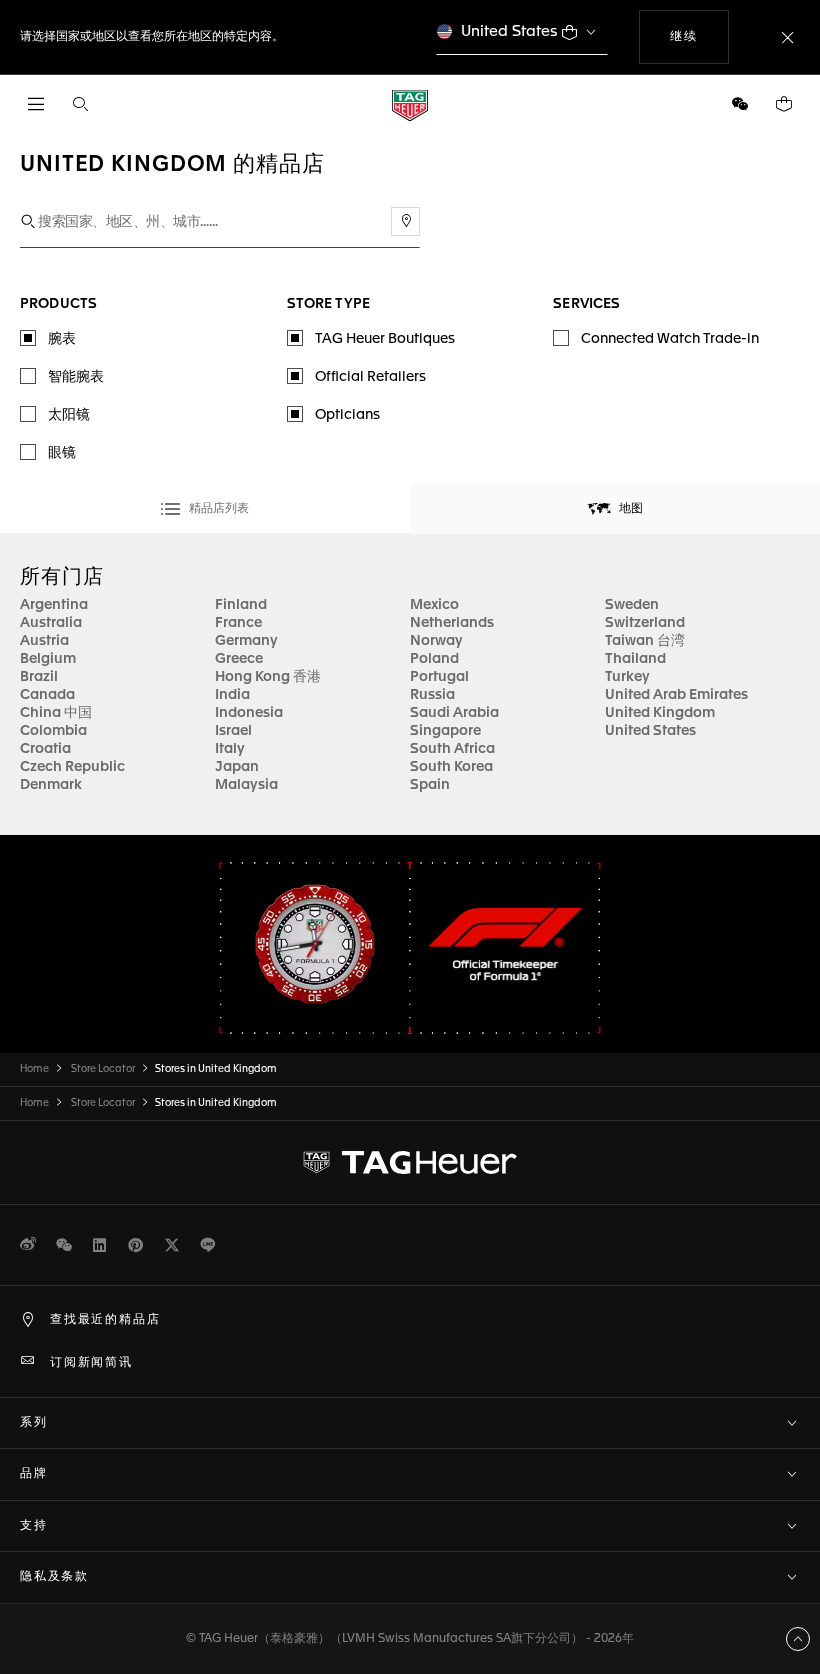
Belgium (48, 659)
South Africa (452, 749)
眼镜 (62, 453)
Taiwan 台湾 (645, 641)
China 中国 (56, 713)
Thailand (635, 659)
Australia (51, 623)
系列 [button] (34, 1423)
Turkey (627, 677)
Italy (230, 749)
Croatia (45, 749)
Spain (430, 785)
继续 (699, 36)
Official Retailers (370, 377)
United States (509, 31)
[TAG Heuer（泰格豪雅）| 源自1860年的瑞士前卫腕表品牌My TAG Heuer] (410, 1162)
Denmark (51, 785)
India (232, 695)
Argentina (54, 605)
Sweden (632, 605)
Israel (233, 731)
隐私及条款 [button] (54, 1577)
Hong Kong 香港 (268, 677)
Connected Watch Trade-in (670, 339)
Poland (434, 659)
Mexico (434, 605)
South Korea (451, 767)
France (238, 623)
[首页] (410, 104)
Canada (47, 695)
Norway (436, 641)
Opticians (347, 415)
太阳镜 (69, 415)
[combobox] (220, 222)
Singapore (445, 731)
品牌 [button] (34, 1474)
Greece (239, 659)
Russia (432, 695)
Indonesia (249, 713)
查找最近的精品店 (105, 1320)
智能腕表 (76, 377)
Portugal (439, 677)
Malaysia (246, 785)
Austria (44, 641)
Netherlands (452, 623)
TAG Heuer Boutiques (385, 339)
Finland (241, 605)
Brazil (39, 677)
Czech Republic (72, 767)
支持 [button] (34, 1526)
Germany (246, 641)
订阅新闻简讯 (91, 1363)
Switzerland (645, 623)
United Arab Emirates (676, 695)
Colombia (53, 731)
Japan (237, 767)
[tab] (205, 509)
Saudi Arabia (454, 713)
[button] (740, 104)
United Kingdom (660, 713)
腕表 (62, 339)
